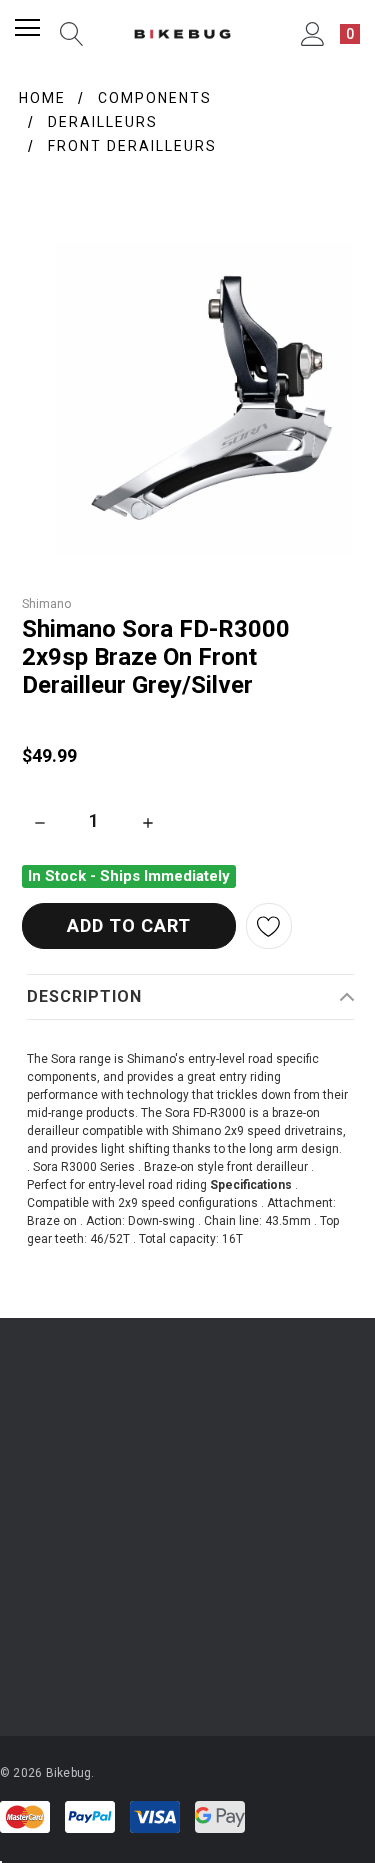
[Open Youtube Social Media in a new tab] (129, 1660)
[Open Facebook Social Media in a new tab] (75, 1660)
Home (42, 98)
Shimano (46, 604)
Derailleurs (103, 122)
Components (155, 98)
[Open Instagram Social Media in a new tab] (21, 1660)
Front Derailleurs (132, 146)
